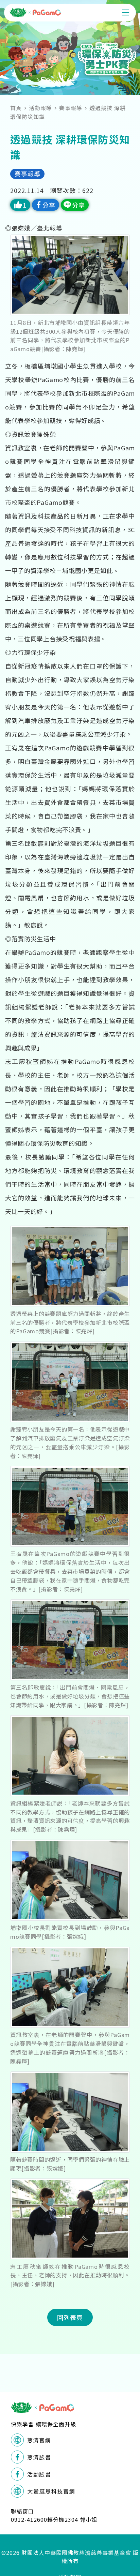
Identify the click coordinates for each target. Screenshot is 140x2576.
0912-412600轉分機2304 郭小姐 (54, 2519)
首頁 (16, 108)
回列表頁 (70, 2317)
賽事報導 (71, 108)
